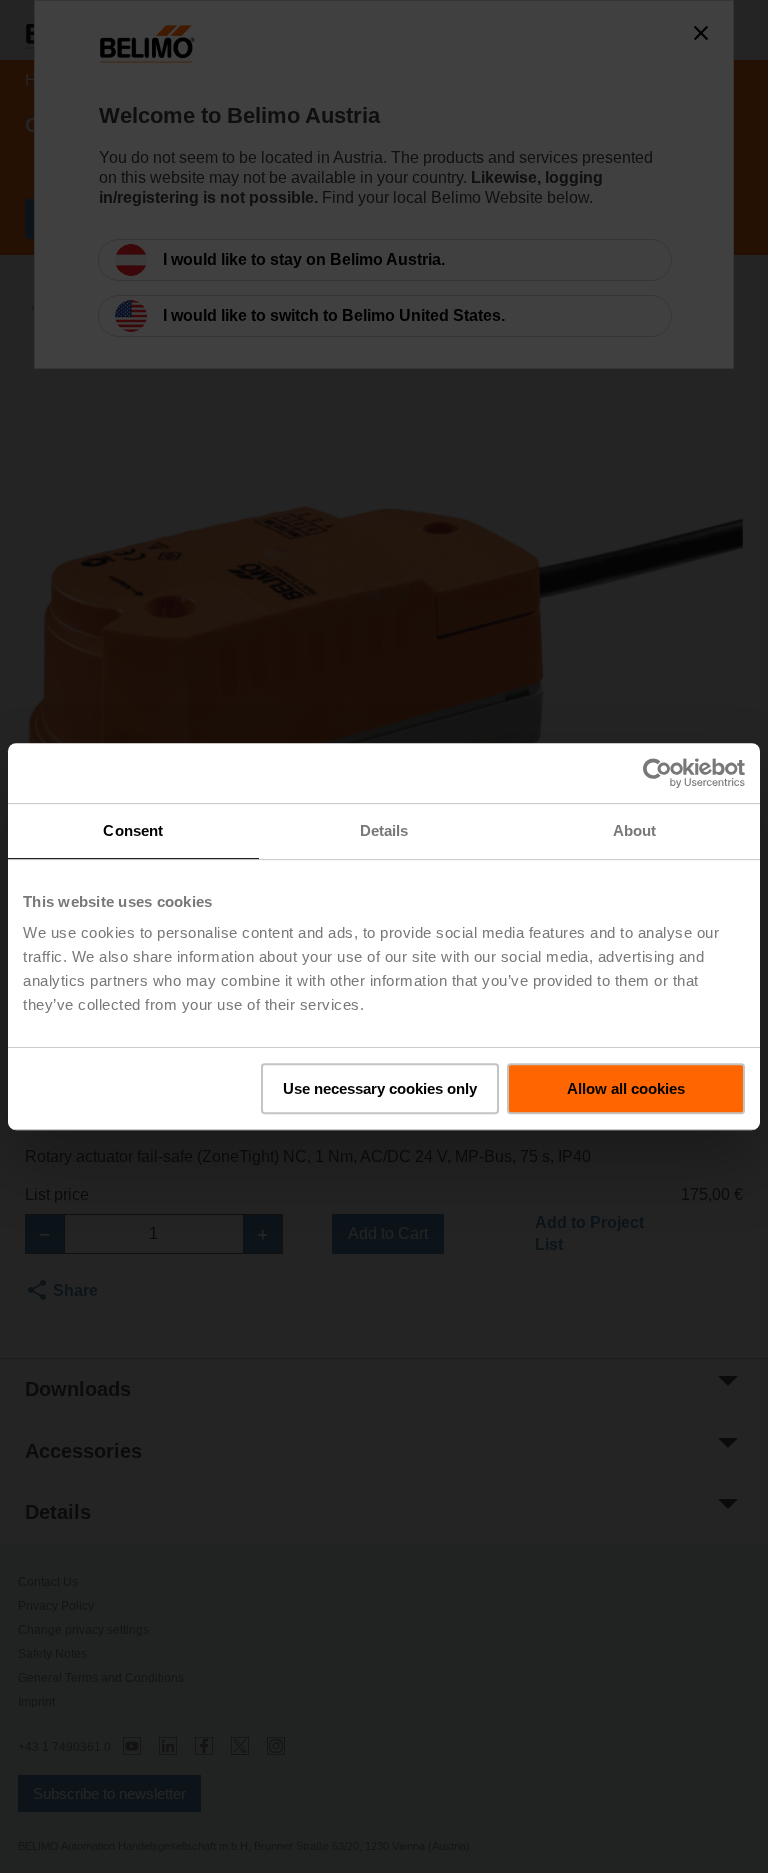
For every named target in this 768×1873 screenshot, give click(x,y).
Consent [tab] (133, 830)
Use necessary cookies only (380, 1088)
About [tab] (635, 830)
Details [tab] (384, 830)
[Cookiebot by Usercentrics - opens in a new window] (657, 773)
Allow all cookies (626, 1088)
